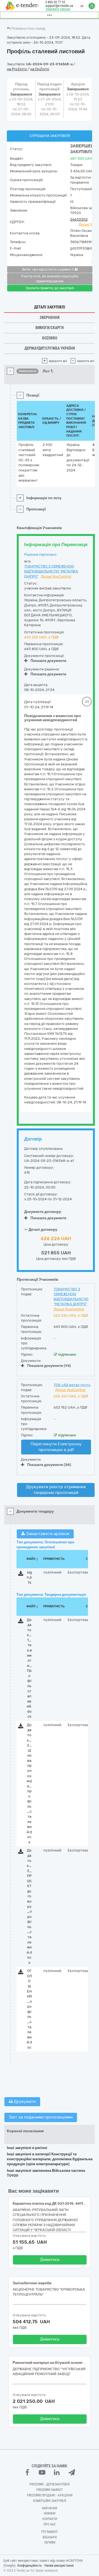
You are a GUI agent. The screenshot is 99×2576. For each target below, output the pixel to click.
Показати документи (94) (49, 1366)
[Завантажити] (21, 1574)
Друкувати (24, 2102)
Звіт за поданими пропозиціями (41, 2117)
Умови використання (59, 2566)
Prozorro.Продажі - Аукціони (50, 2495)
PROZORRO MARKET (50, 2490)
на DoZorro (40, 69)
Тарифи (50, 2543)
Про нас (50, 2524)
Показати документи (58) (49, 1465)
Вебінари (50, 2537)
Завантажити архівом (47, 1534)
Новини (50, 2513)
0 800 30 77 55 (55, 2)
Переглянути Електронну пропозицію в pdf (56, 1447)
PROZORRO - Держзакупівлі (50, 2484)
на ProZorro (17, 69)
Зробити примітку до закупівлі (50, 288)
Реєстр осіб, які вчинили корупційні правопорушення (50, 279)
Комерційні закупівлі (50, 2501)
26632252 (79, 219)
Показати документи (48, 661)
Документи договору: (43, 1212)
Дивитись (50, 2260)
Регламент (50, 2532)
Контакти (50, 2519)
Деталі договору (42, 1230)
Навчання (50, 2508)
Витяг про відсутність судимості (48, 269)
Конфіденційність (30, 2566)
